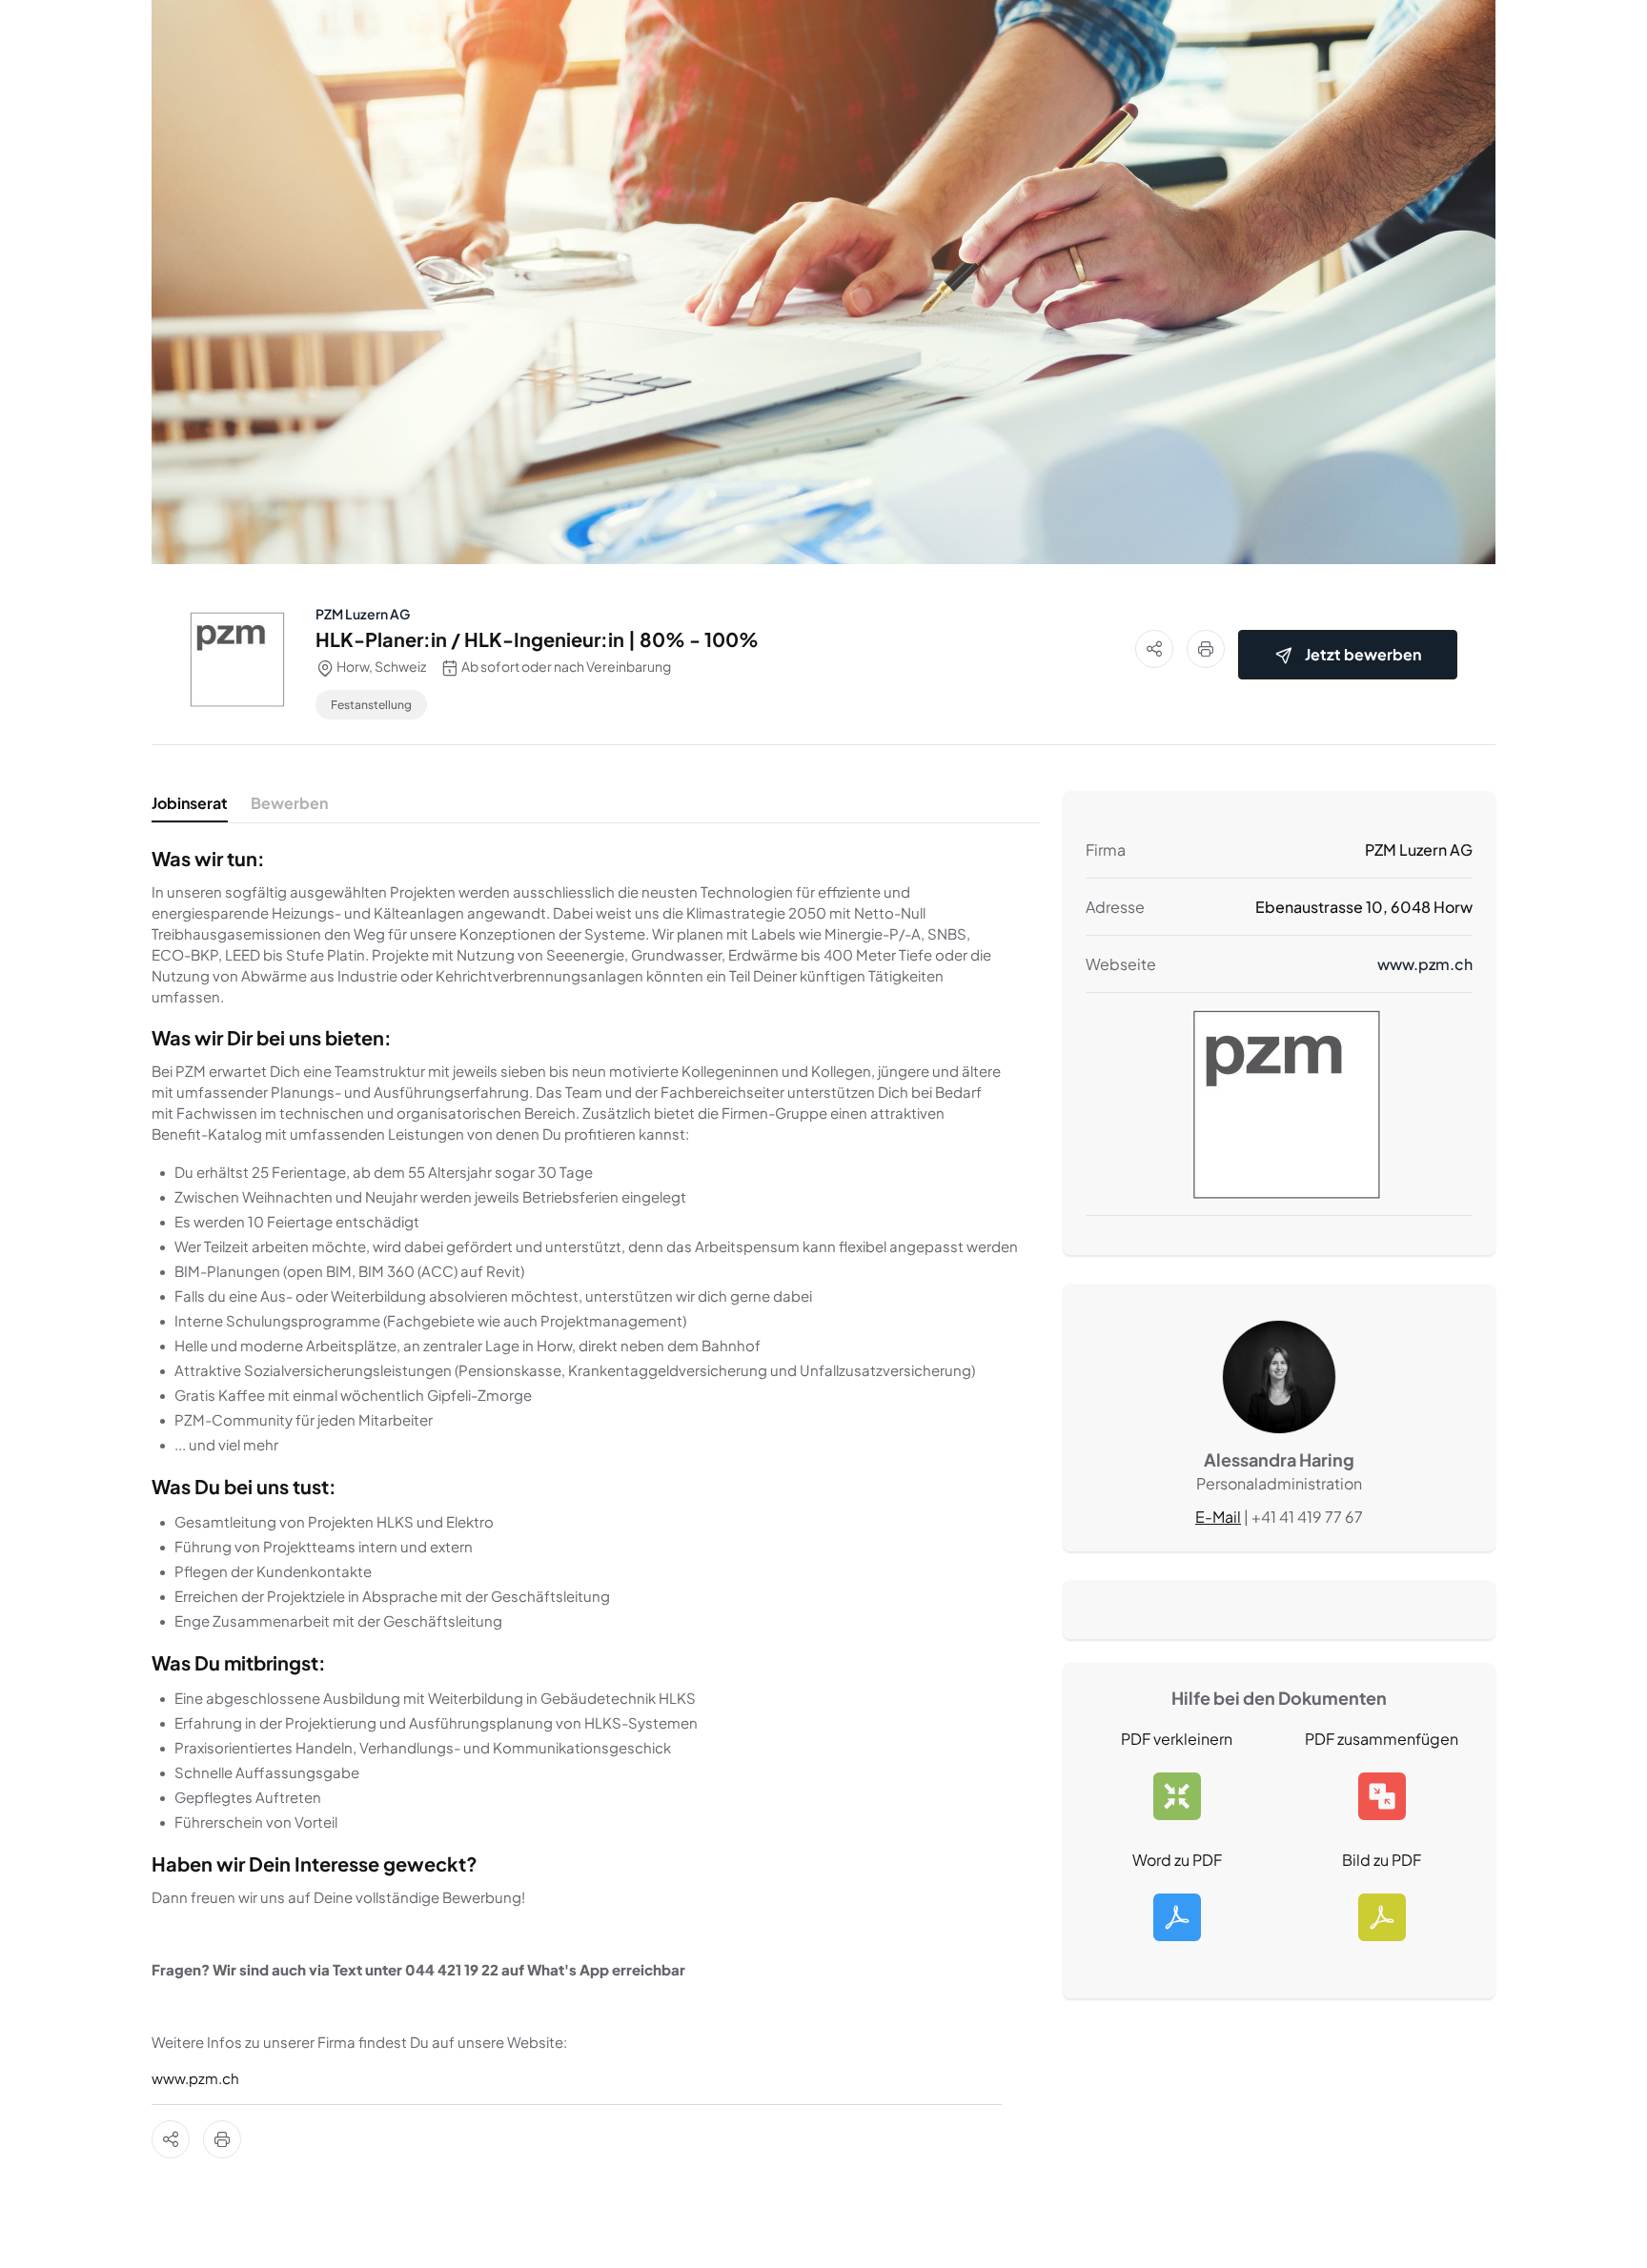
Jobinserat (190, 803)
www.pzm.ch (195, 2078)
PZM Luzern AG (363, 614)
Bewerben (289, 803)
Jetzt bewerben (1363, 654)
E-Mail (1218, 1517)
